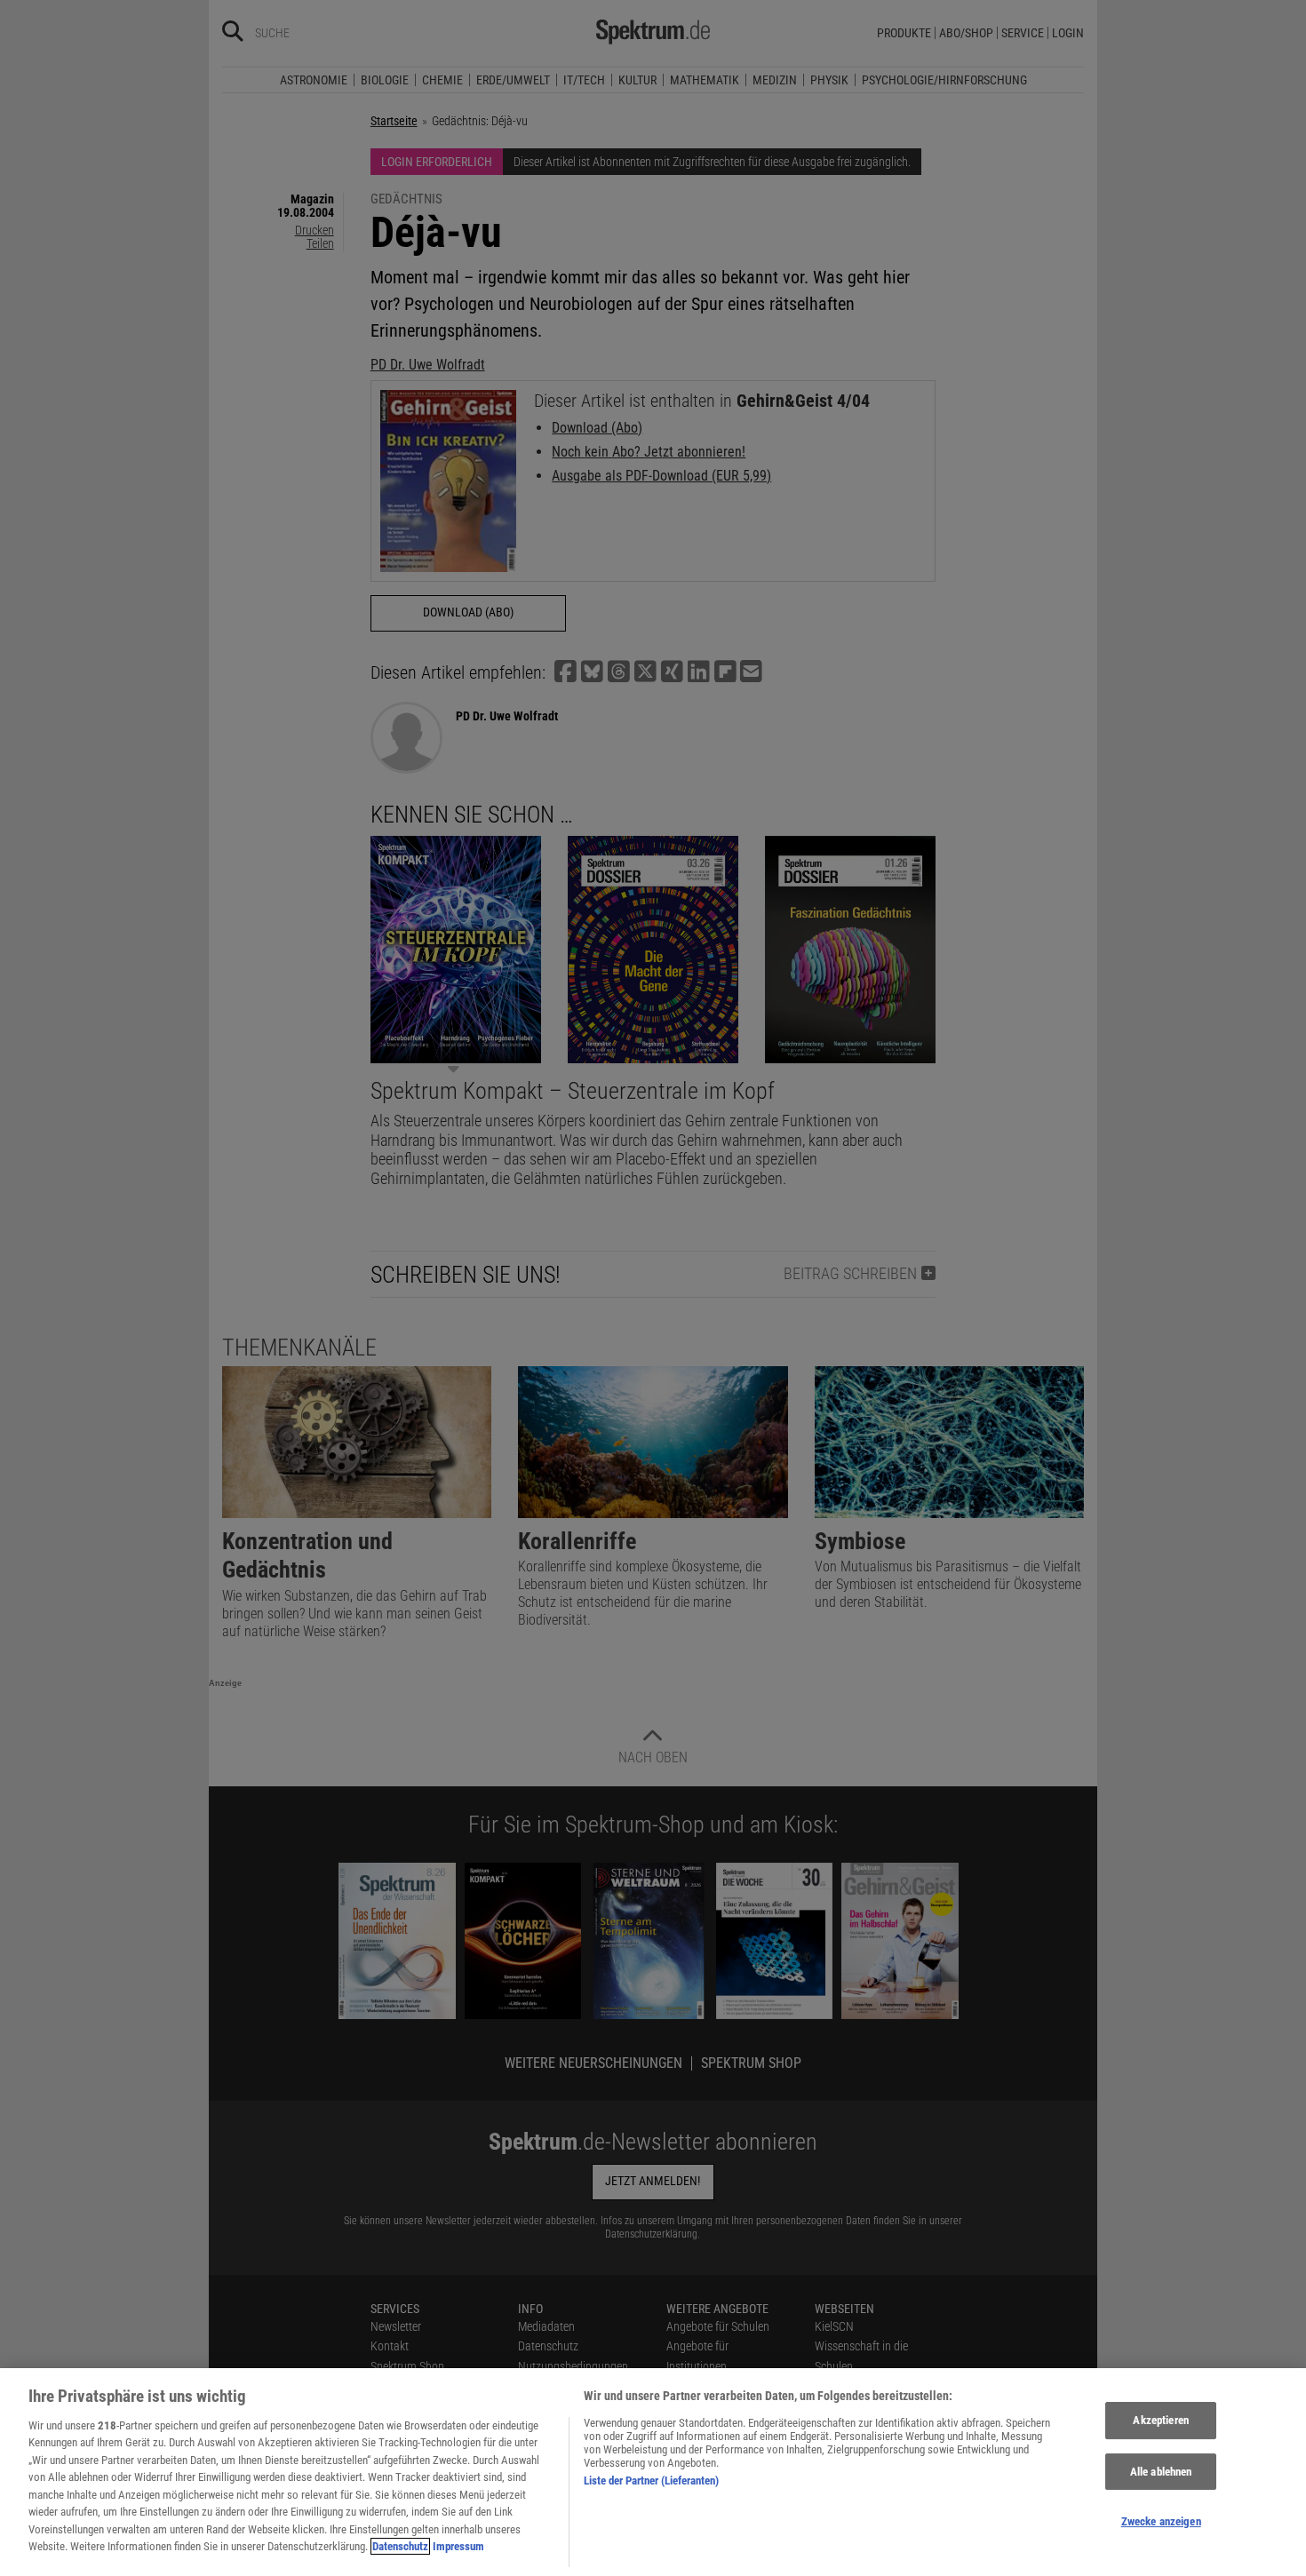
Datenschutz (400, 2546)
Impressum (458, 2546)
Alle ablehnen (1161, 2472)
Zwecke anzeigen (1161, 2521)
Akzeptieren (1160, 2420)
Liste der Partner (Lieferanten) (651, 2481)
